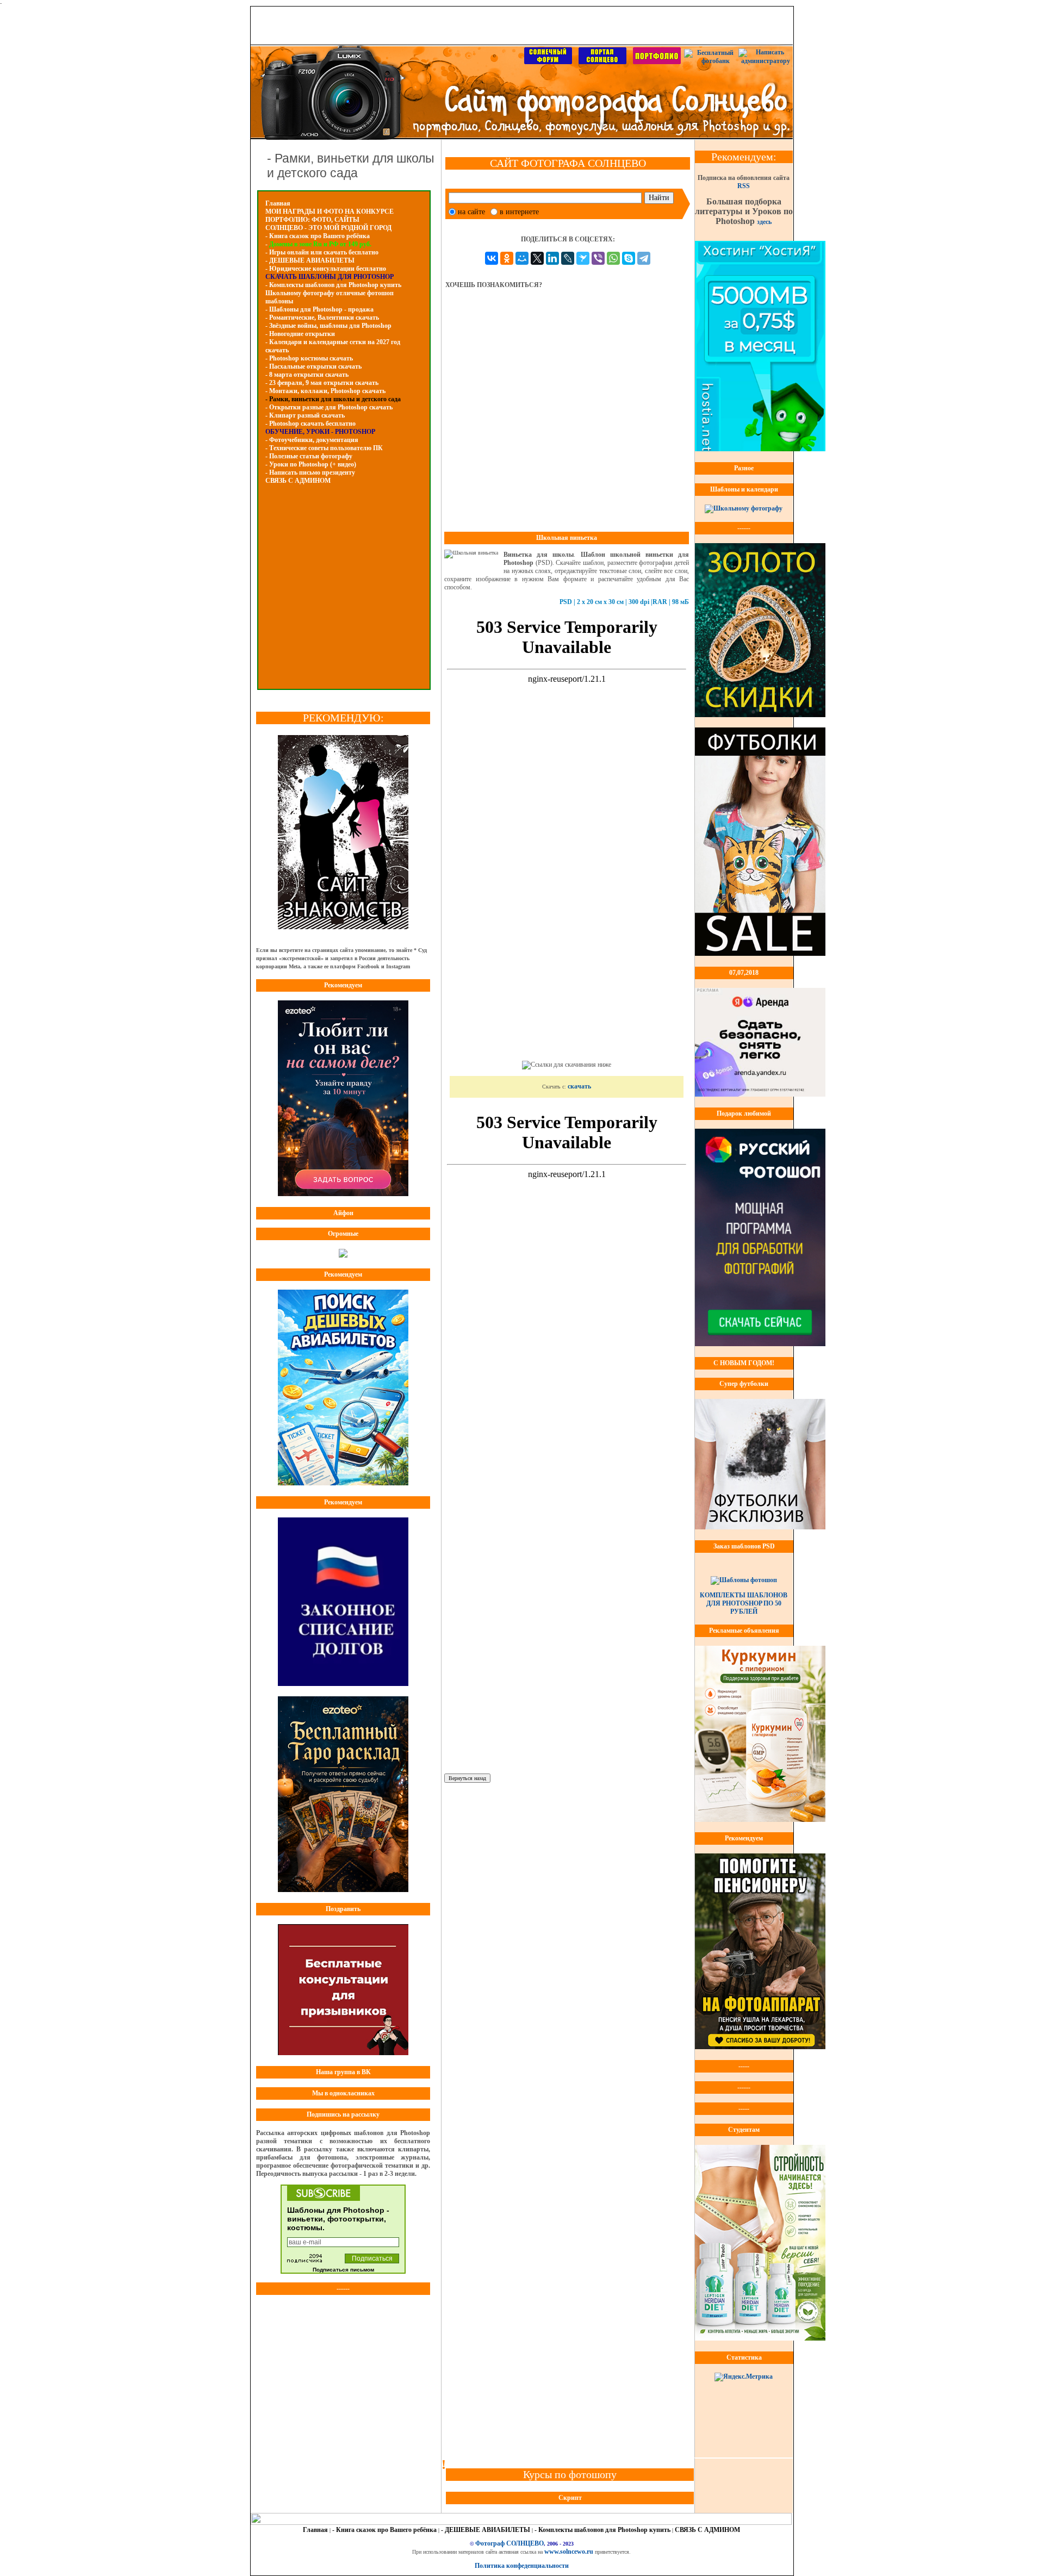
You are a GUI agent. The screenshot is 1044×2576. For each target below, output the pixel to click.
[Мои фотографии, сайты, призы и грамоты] (657, 62)
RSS (744, 186)
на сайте (471, 212)
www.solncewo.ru (569, 2552)
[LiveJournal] (568, 258)
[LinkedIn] (552, 258)
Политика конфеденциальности (522, 2566)
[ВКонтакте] (492, 258)
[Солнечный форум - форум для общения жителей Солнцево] (548, 62)
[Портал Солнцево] (602, 62)
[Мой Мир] (522, 258)
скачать (579, 1086)
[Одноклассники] (507, 258)
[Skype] (629, 258)
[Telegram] (644, 258)
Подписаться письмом (343, 2270)
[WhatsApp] (613, 258)
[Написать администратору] (766, 61)
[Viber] (598, 258)
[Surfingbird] (583, 258)
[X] (537, 258)
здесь (764, 222)
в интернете (519, 212)
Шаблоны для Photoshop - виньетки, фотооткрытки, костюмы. (338, 2219)
